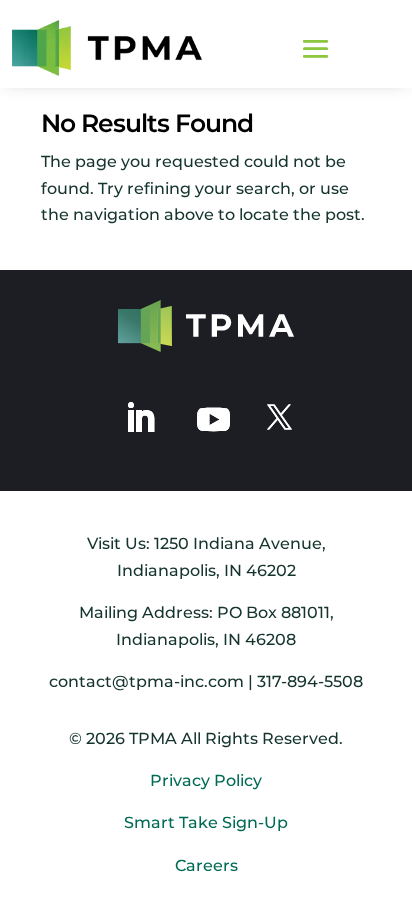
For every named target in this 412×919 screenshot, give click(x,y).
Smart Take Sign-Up (206, 822)
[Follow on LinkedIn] (140, 418)
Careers (206, 865)
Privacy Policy (206, 780)
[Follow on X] (279, 418)
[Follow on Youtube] (213, 417)
